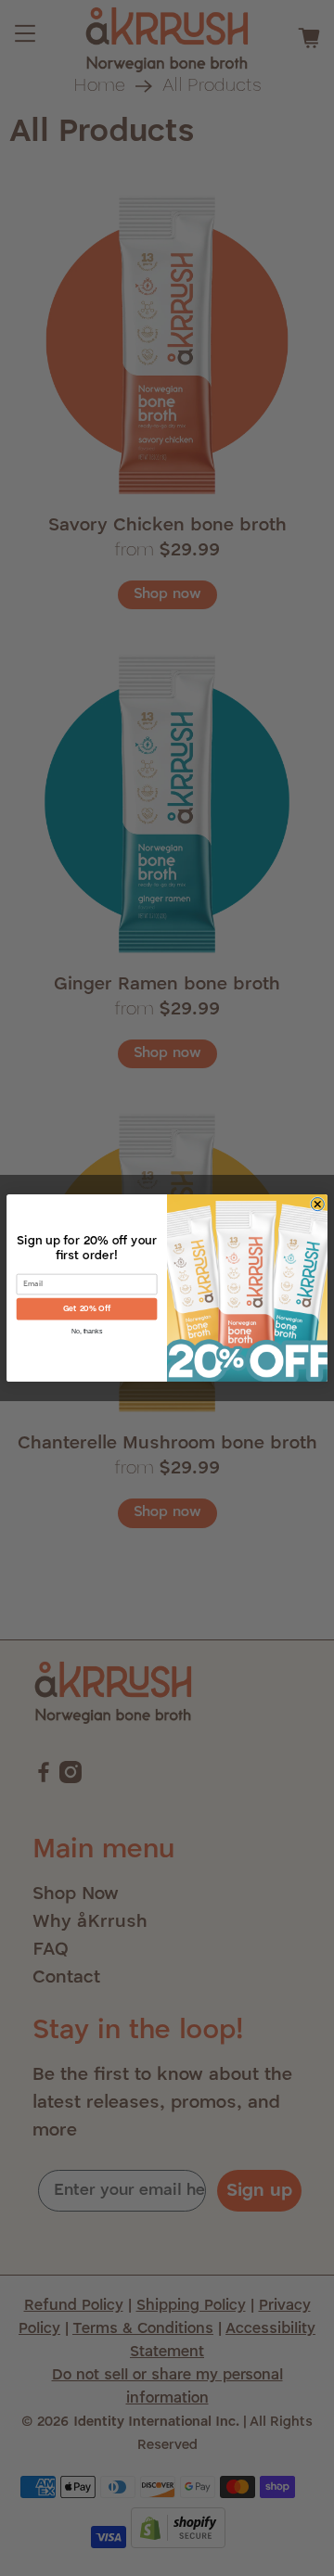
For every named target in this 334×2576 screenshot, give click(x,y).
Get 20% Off (87, 1309)
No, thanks (87, 1331)
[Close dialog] (317, 1204)
